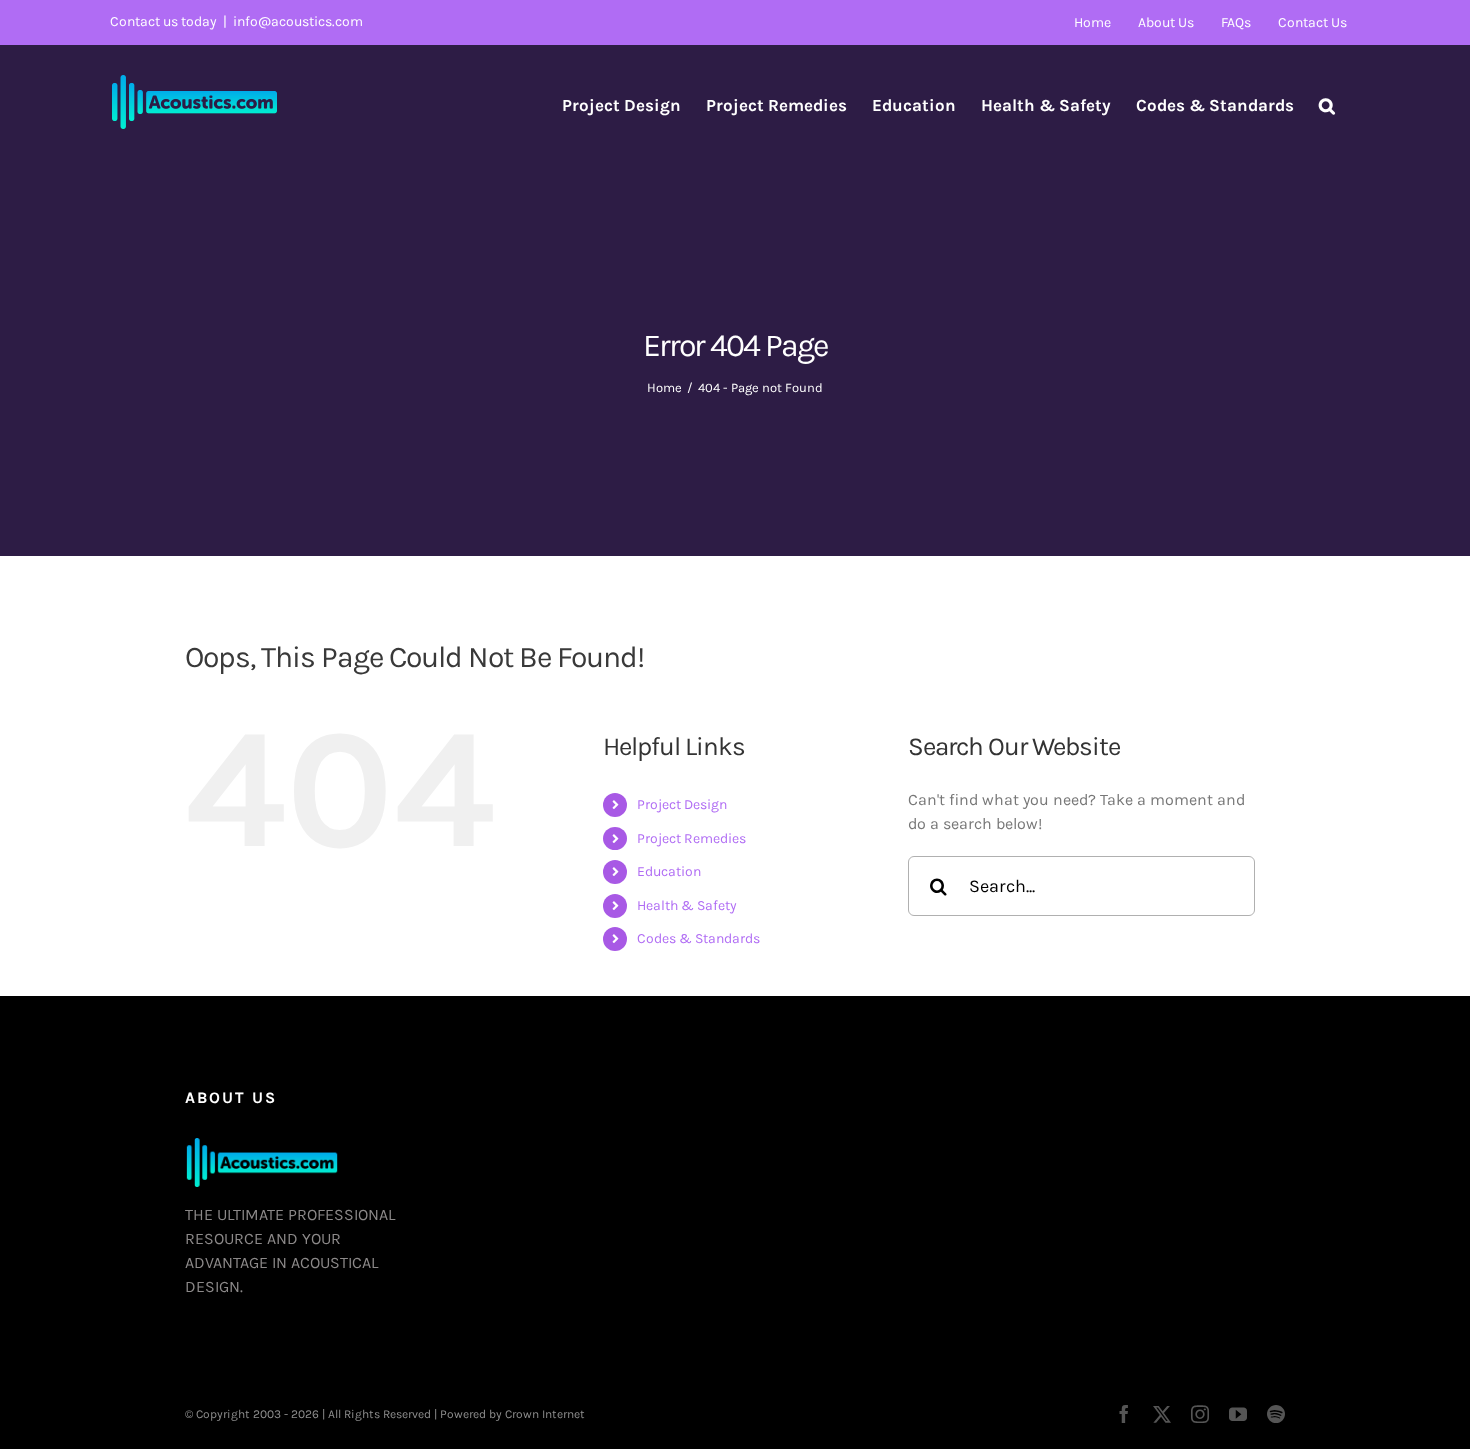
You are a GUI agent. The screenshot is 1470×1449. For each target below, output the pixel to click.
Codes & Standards (698, 938)
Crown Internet (545, 1414)
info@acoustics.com (298, 21)
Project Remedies (691, 838)
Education (669, 871)
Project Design (682, 804)
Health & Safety (687, 905)
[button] (1327, 105)
